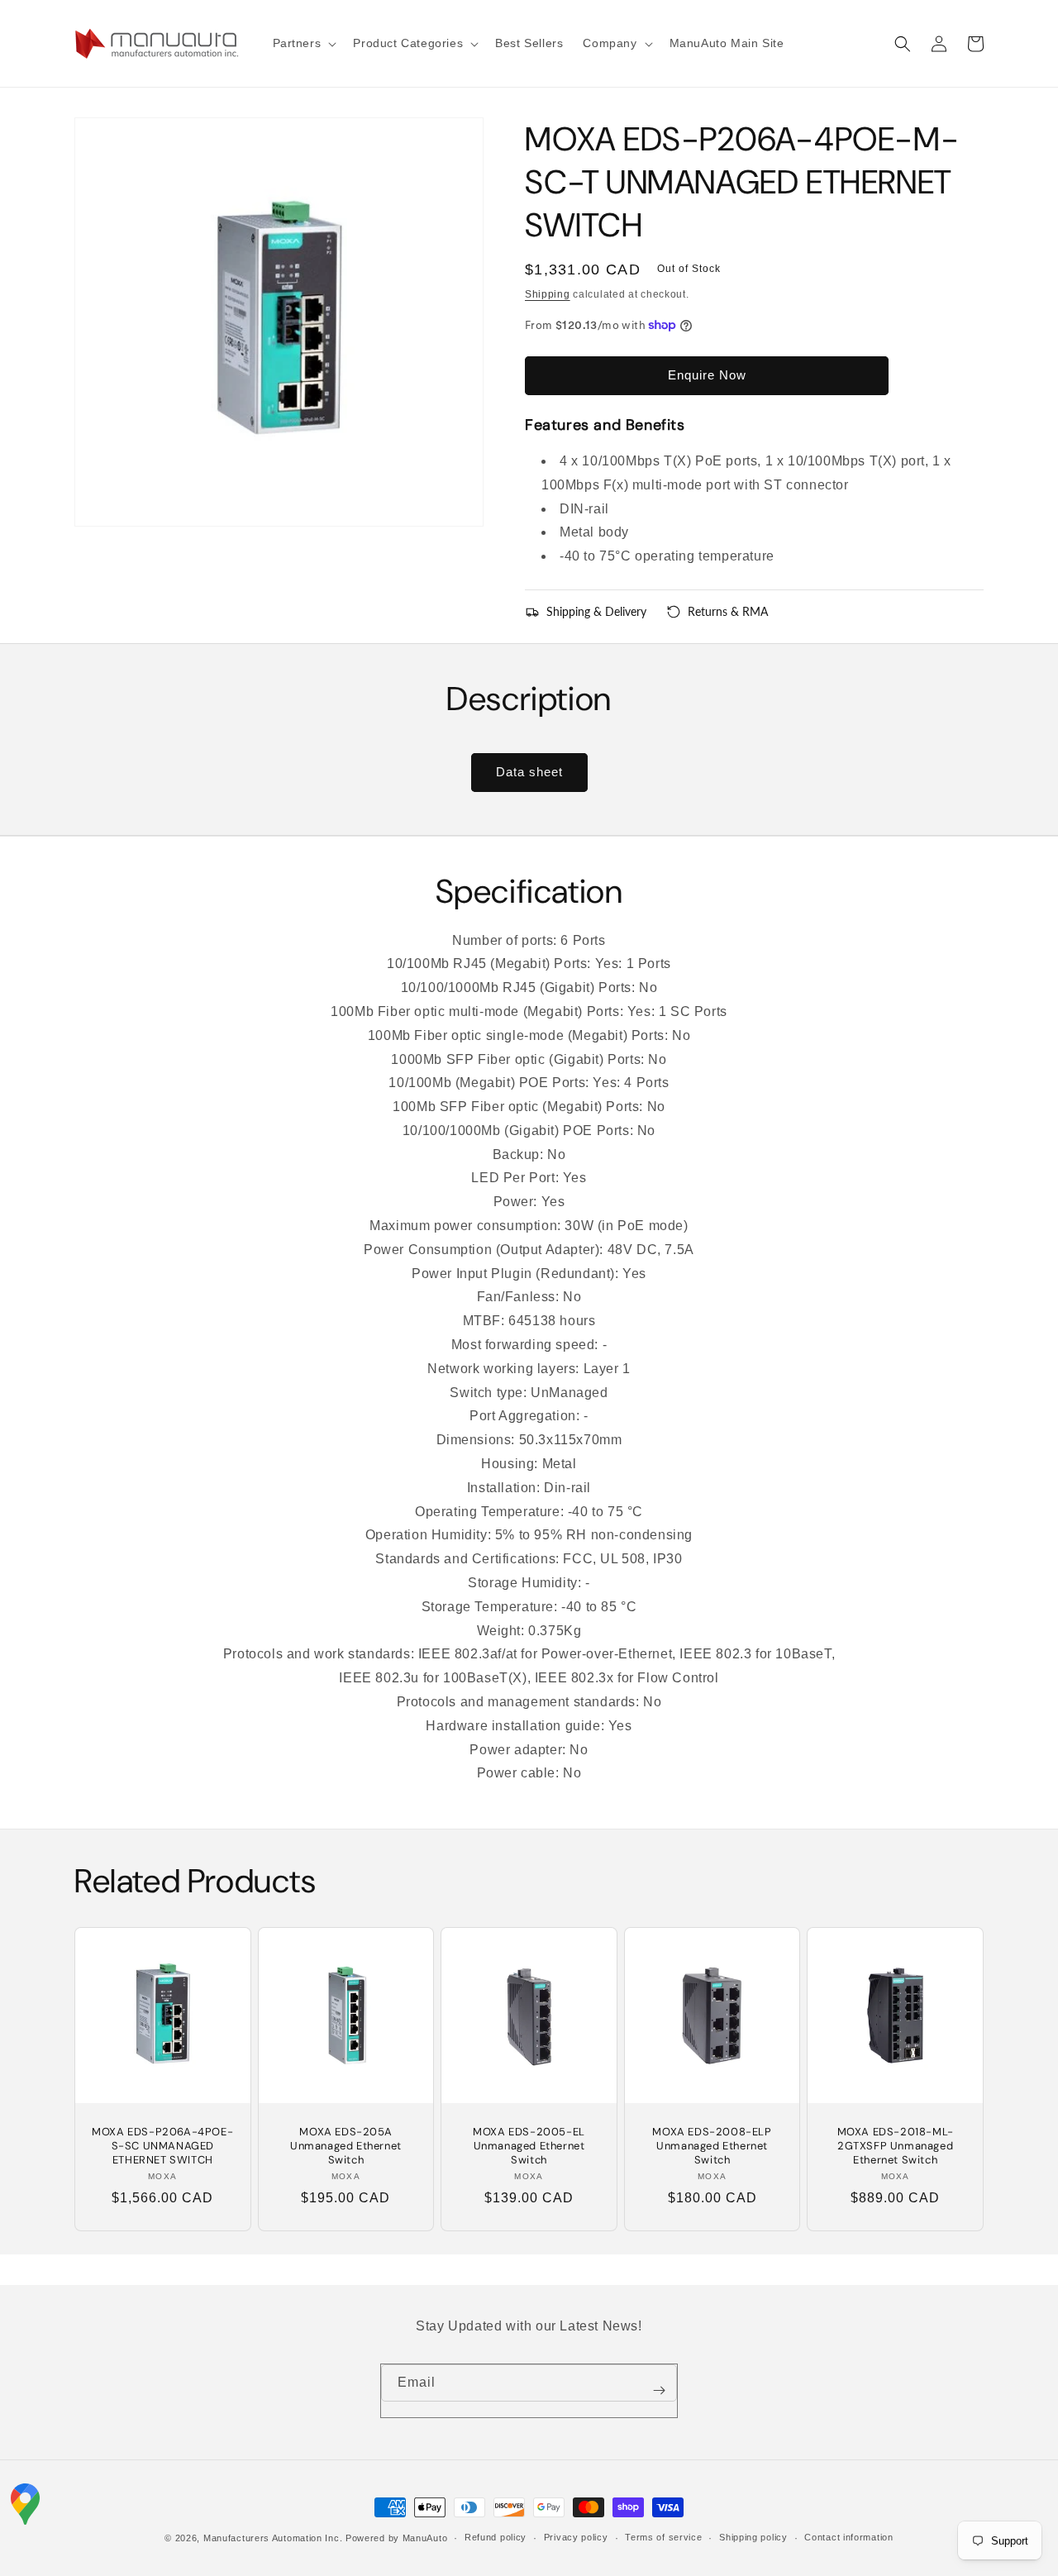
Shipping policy (753, 2537)
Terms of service (663, 2537)
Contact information (848, 2537)
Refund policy (496, 2537)
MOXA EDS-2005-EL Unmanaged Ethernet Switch (529, 2146)
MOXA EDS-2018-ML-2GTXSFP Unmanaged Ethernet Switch (896, 2146)
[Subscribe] (659, 2391)
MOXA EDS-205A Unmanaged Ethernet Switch (346, 2146)
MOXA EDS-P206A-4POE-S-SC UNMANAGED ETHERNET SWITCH (162, 2146)
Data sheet (529, 772)
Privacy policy (576, 2537)
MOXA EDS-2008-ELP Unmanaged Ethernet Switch (712, 2146)
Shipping (548, 294)
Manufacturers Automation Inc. (273, 2538)
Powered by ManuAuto (396, 2538)
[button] (303, 43)
